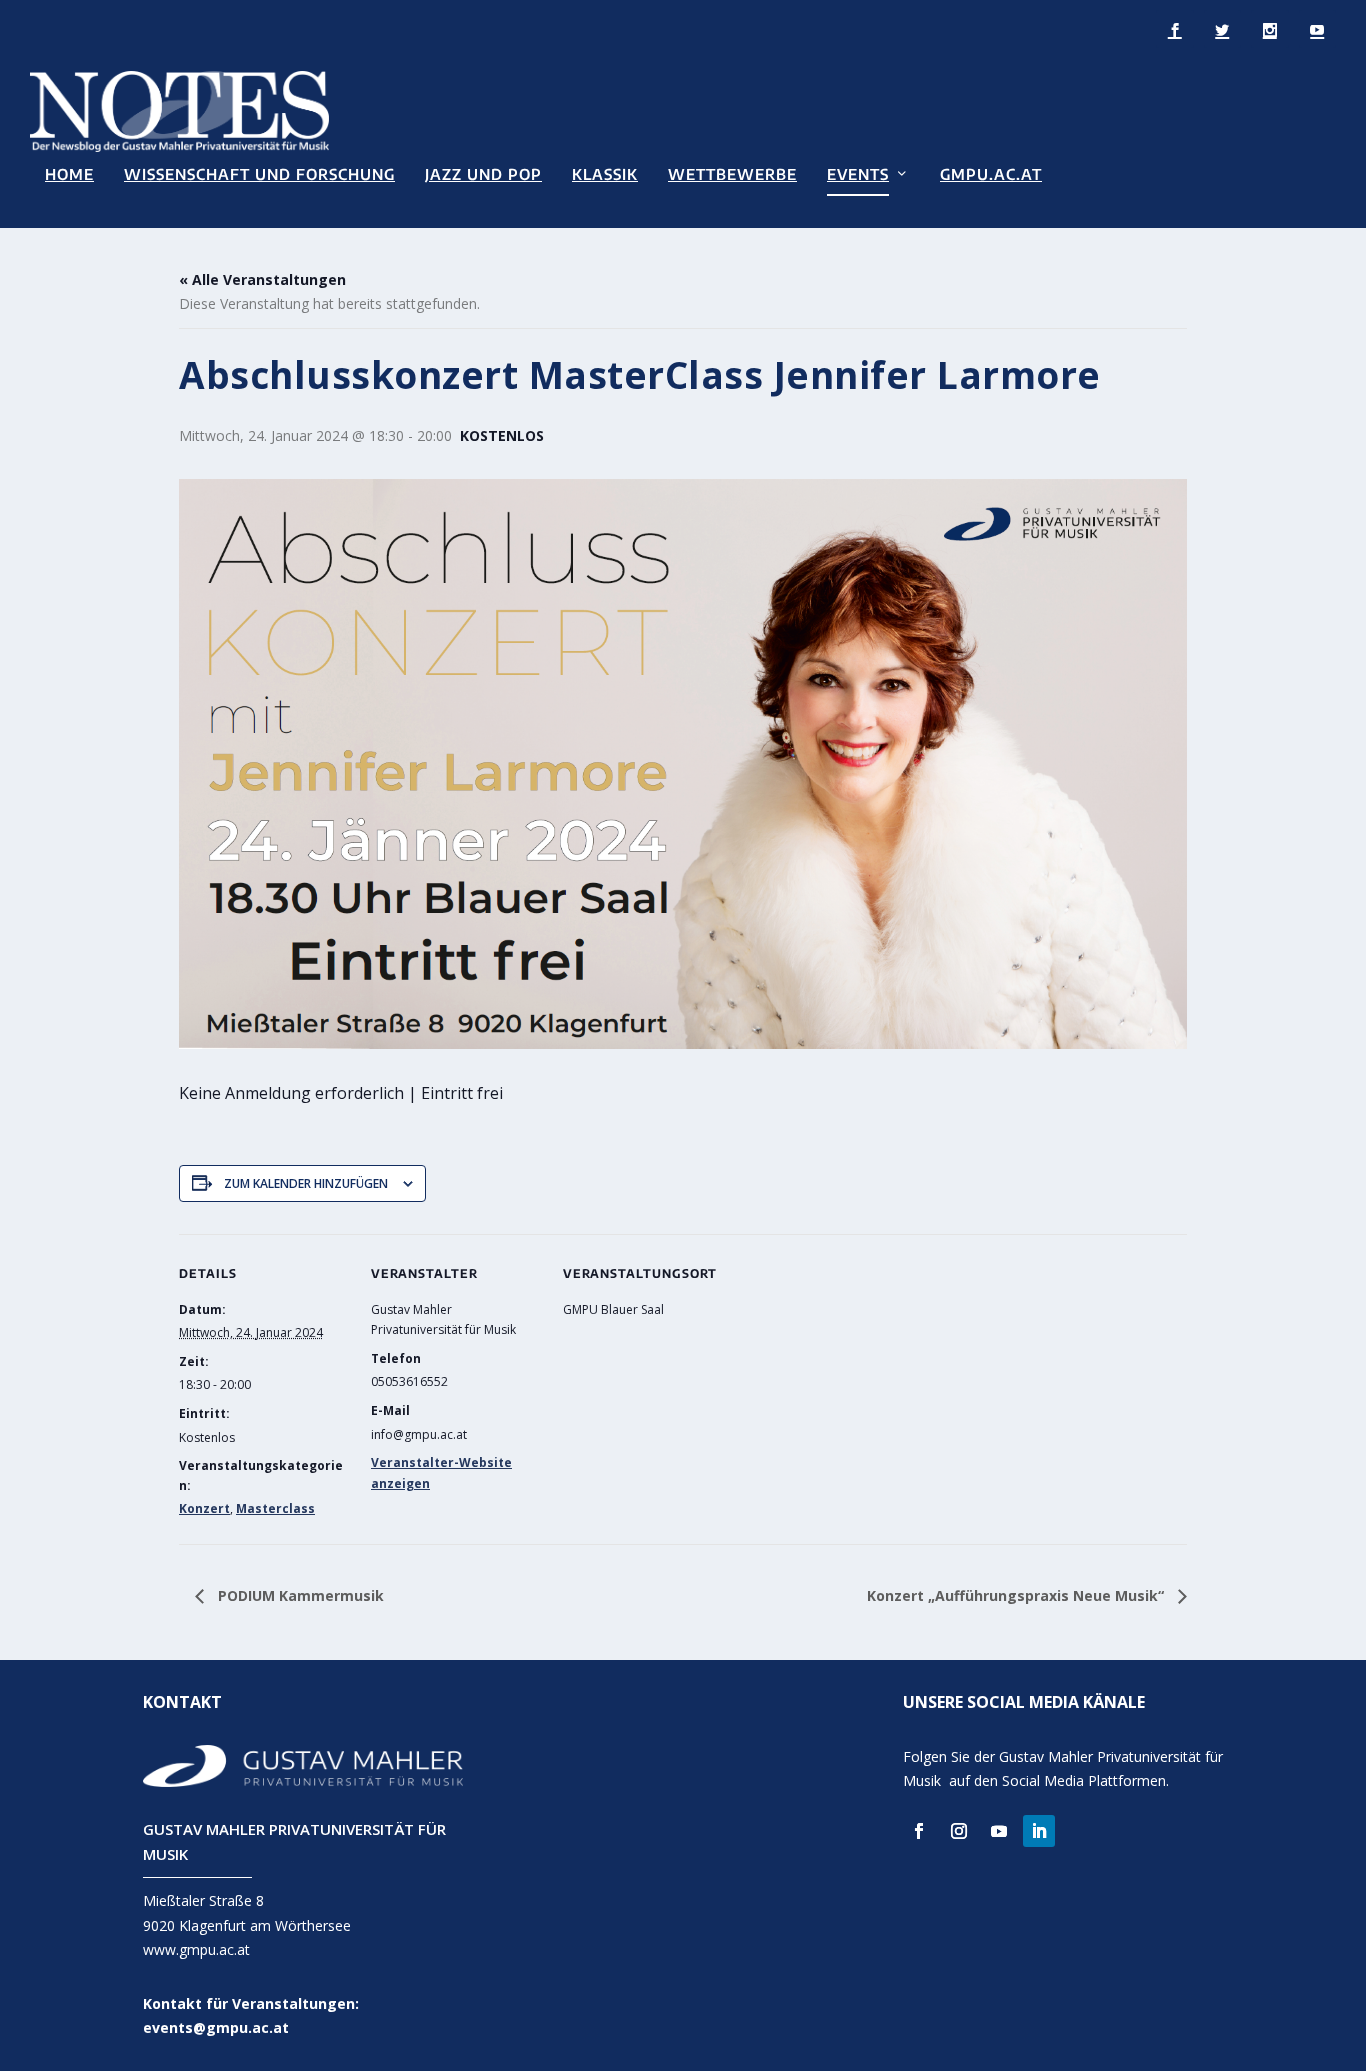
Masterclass (275, 1508)
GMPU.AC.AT (991, 174)
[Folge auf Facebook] (919, 1831)
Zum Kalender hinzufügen (306, 1183)
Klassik (605, 174)
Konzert (204, 1508)
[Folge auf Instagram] (959, 1831)
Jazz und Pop (483, 174)
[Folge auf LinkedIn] (1039, 1831)
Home (69, 174)
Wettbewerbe (732, 174)
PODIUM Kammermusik (299, 1595)
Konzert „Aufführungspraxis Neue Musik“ (1017, 1595)
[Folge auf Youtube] (999, 1831)
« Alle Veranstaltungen (262, 279)
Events (858, 174)
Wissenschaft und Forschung (259, 174)
